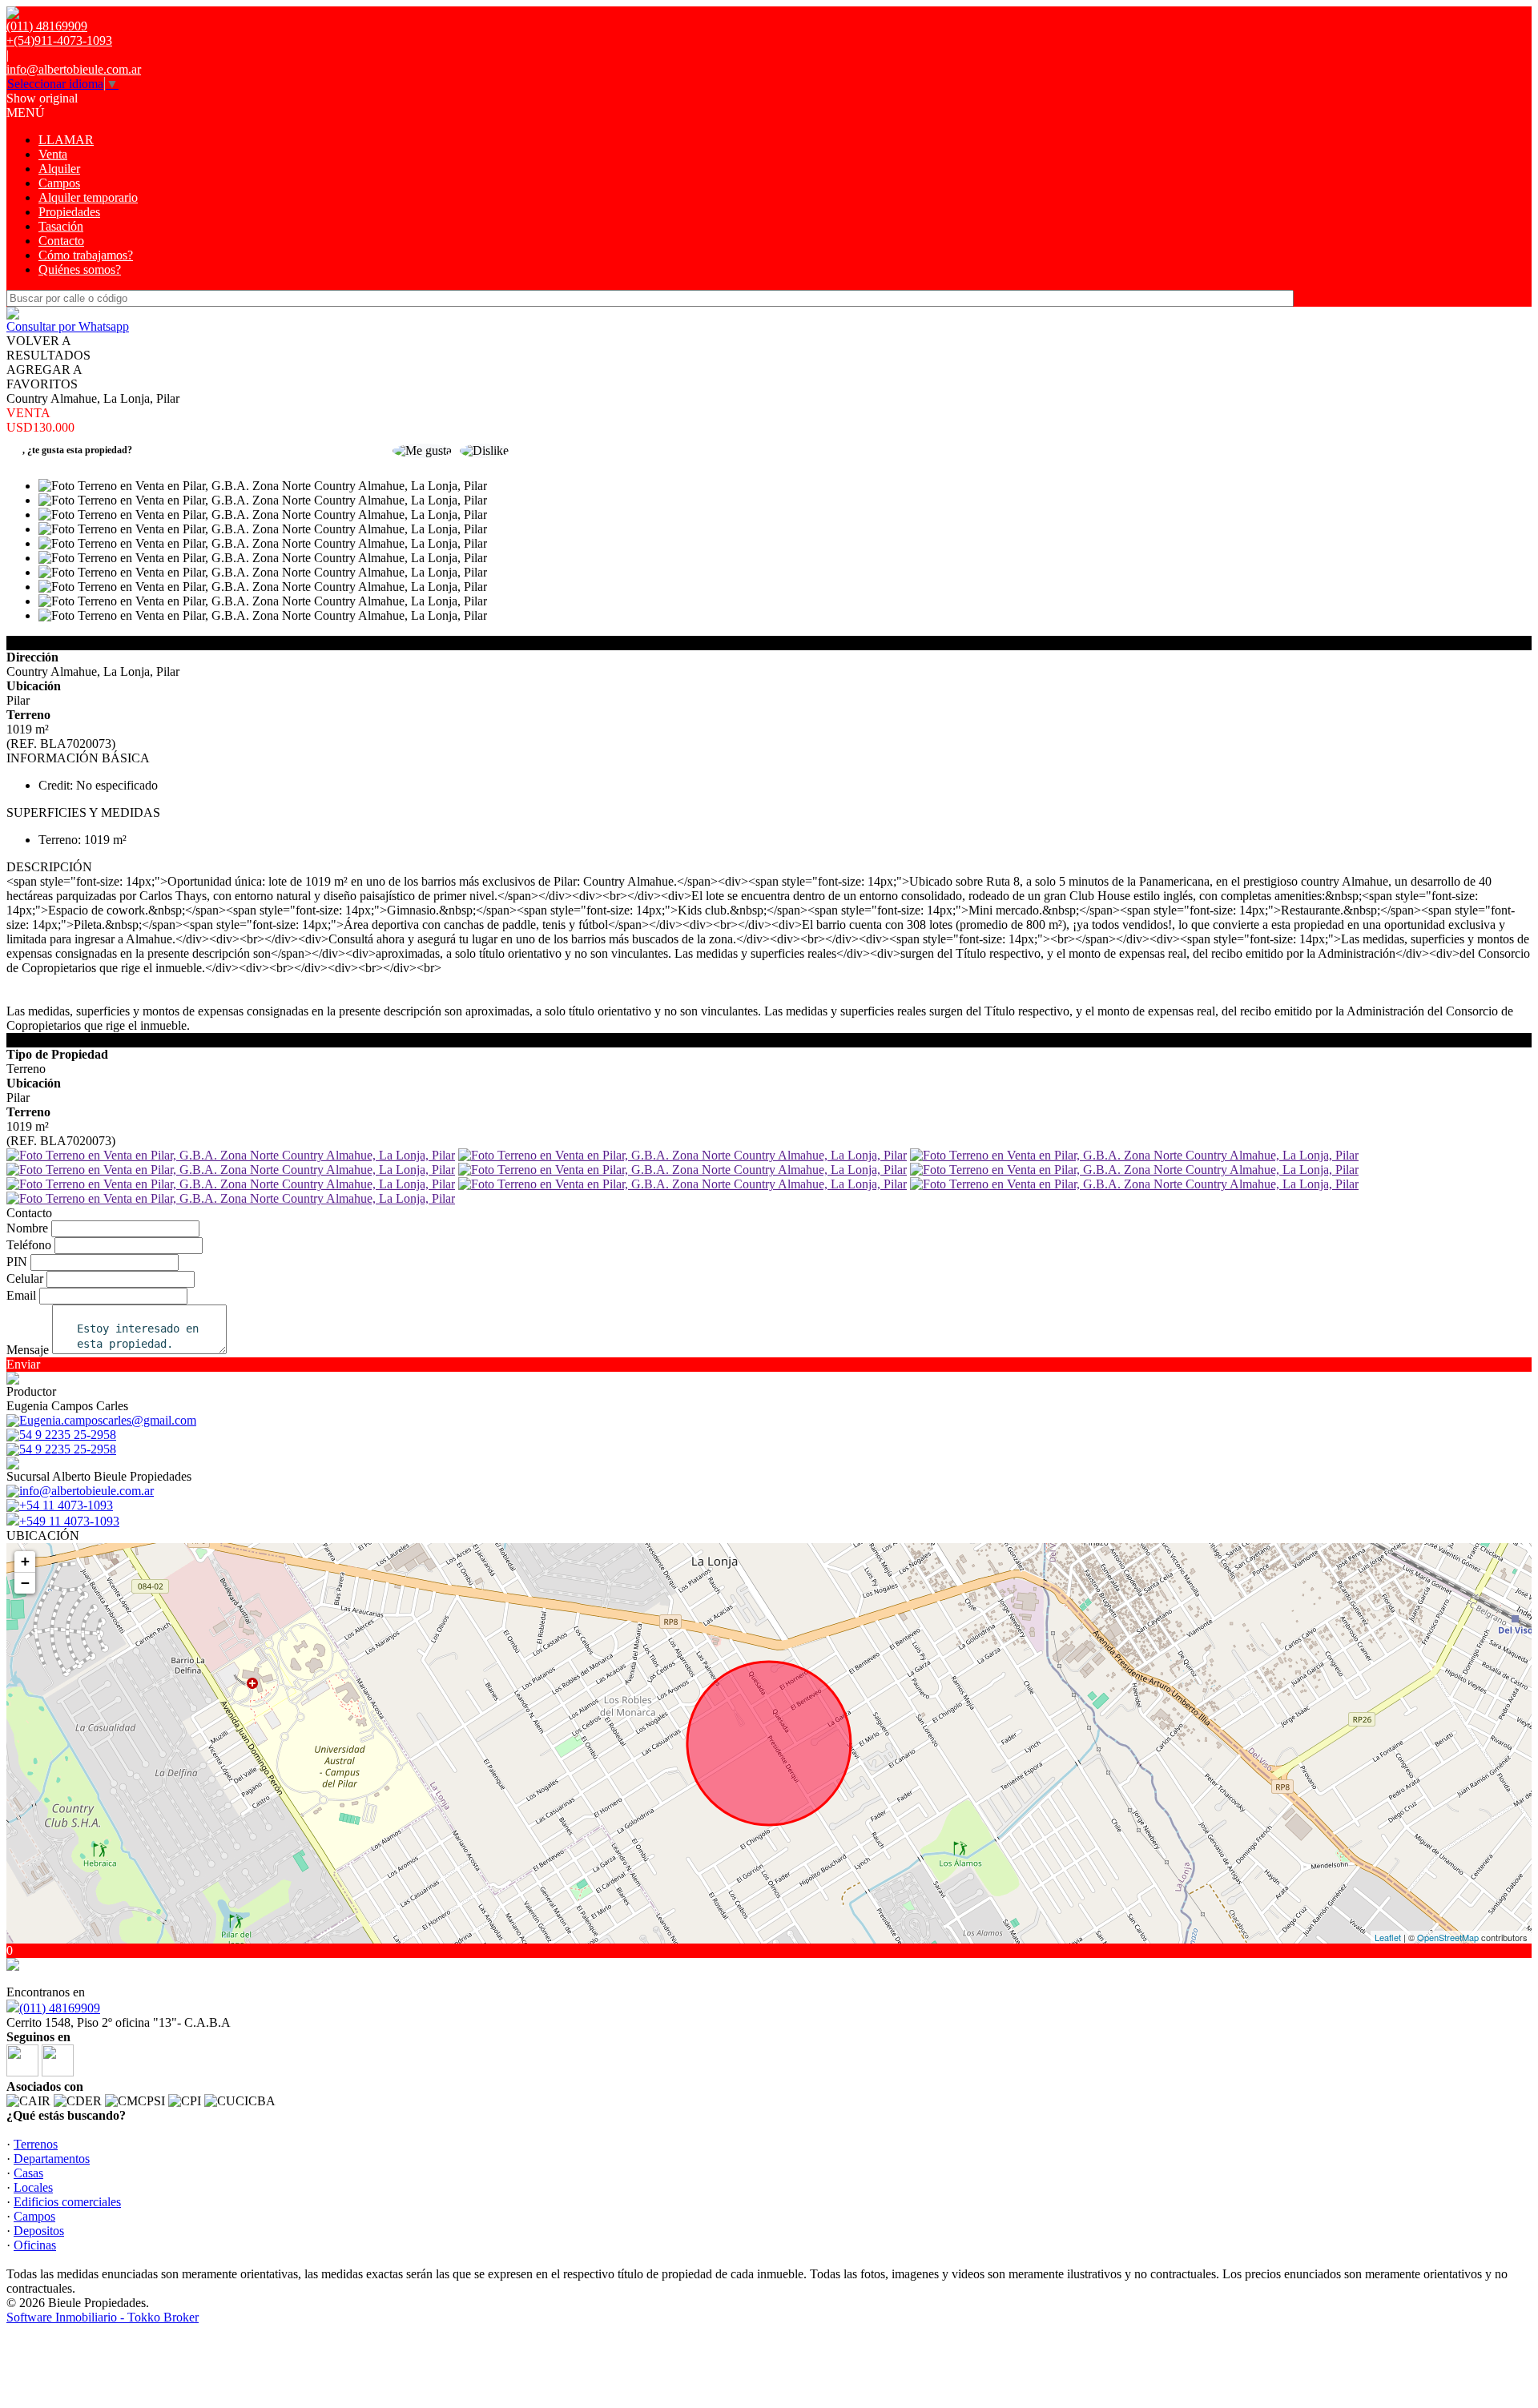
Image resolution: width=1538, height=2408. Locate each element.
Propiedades (69, 212)
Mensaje (28, 1350)
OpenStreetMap (1448, 1937)
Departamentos (52, 2159)
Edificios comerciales (67, 2202)
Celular (25, 1278)
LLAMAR (66, 140)
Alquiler (59, 169)
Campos (59, 183)
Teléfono (29, 1245)
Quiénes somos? (80, 269)
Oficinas (35, 2245)
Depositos (39, 2231)
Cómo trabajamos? (86, 255)
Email (21, 1295)
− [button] (25, 1583)
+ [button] (25, 1561)
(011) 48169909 (60, 2008)
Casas (28, 2173)
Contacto (61, 241)
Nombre (27, 1228)
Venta (53, 154)
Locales (33, 2187)
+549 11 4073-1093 (69, 1521)
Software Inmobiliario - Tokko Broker (103, 2317)
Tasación (61, 226)
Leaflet (1388, 1937)
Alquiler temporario (88, 197)
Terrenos (36, 2144)
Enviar (23, 1364)
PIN (17, 1262)
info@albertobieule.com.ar (74, 69)
